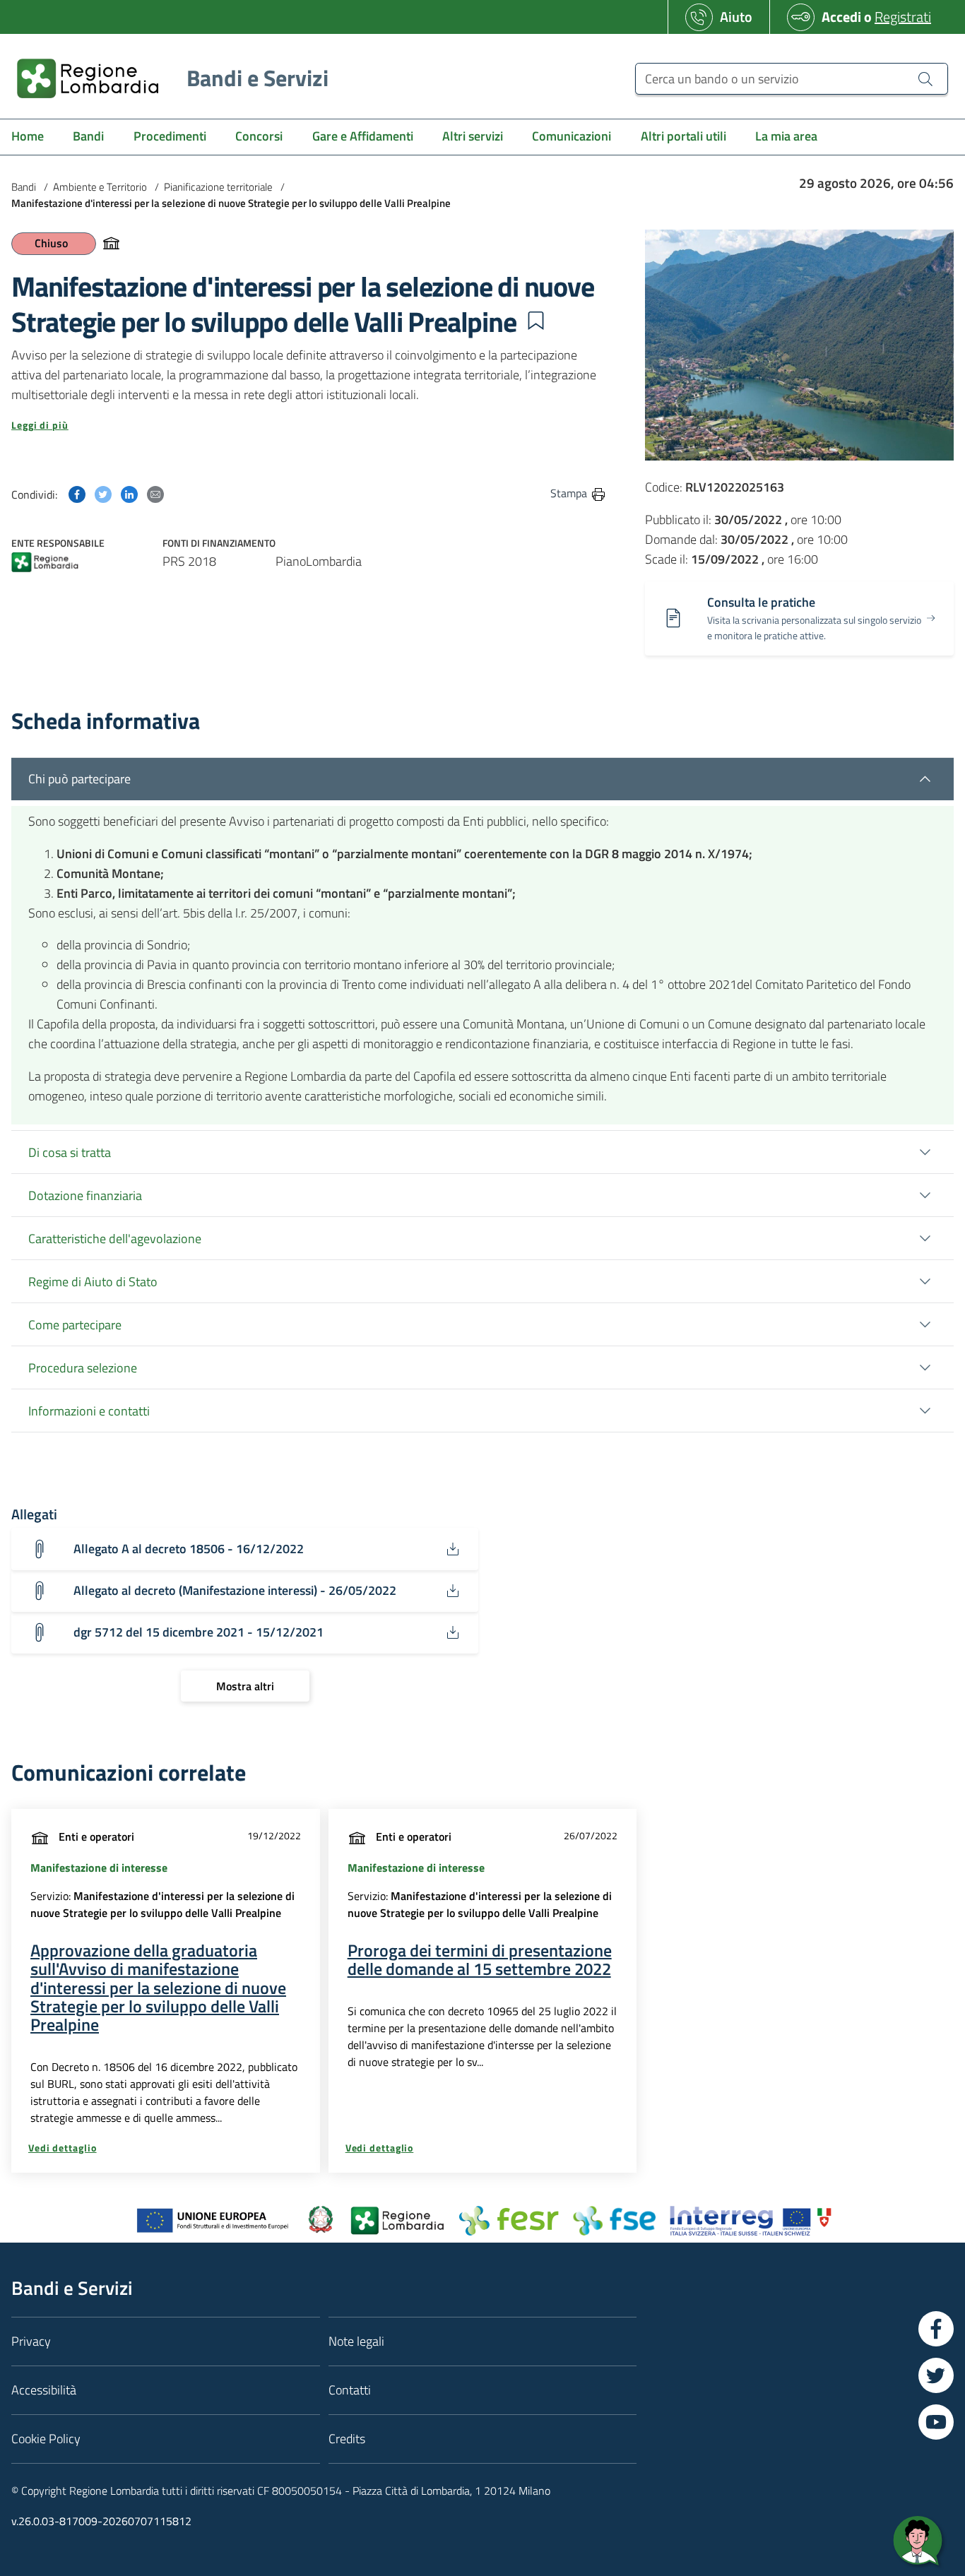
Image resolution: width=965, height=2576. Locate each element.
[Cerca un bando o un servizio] (925, 78)
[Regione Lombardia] (45, 564)
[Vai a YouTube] (936, 2422)
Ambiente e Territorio (100, 187)
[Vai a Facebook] (936, 2329)
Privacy (31, 2341)
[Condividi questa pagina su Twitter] (103, 493)
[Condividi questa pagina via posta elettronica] (155, 493)
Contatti (350, 2390)
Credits (347, 2439)
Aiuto (736, 17)
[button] (535, 321)
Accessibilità (44, 2390)
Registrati (903, 17)
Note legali (356, 2341)
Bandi (24, 187)
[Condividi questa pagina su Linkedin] (129, 493)
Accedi (841, 17)
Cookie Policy (46, 2439)
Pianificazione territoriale (218, 187)
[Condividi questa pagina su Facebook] (77, 493)
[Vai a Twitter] (936, 2375)
